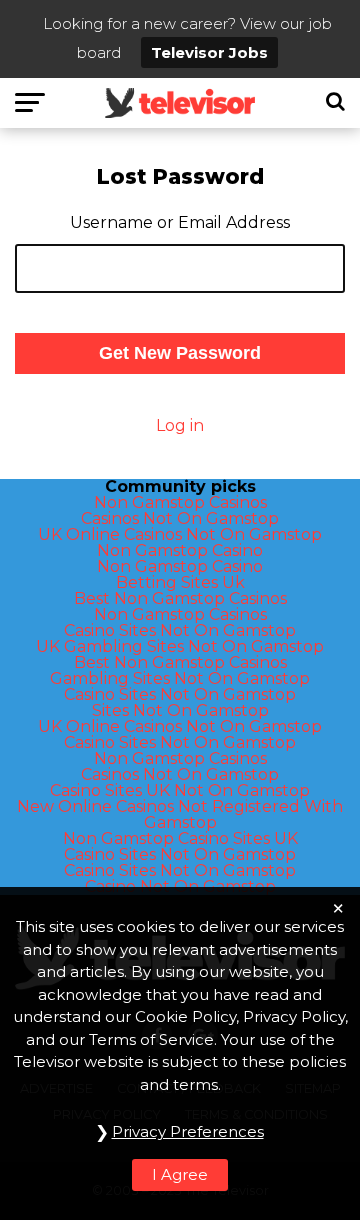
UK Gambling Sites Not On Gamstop (180, 646)
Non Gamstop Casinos (180, 502)
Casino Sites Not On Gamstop (180, 630)
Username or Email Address (180, 222)
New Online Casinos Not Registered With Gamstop (180, 814)
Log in (180, 425)
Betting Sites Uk (180, 582)
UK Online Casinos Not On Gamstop (180, 534)
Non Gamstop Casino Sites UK (180, 838)
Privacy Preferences (188, 1131)
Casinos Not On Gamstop (180, 518)
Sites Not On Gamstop (180, 710)
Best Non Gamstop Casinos (180, 598)
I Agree (180, 1174)
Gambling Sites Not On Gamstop (180, 678)
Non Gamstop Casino (180, 550)
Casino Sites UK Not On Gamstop (180, 790)
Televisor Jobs (209, 52)
